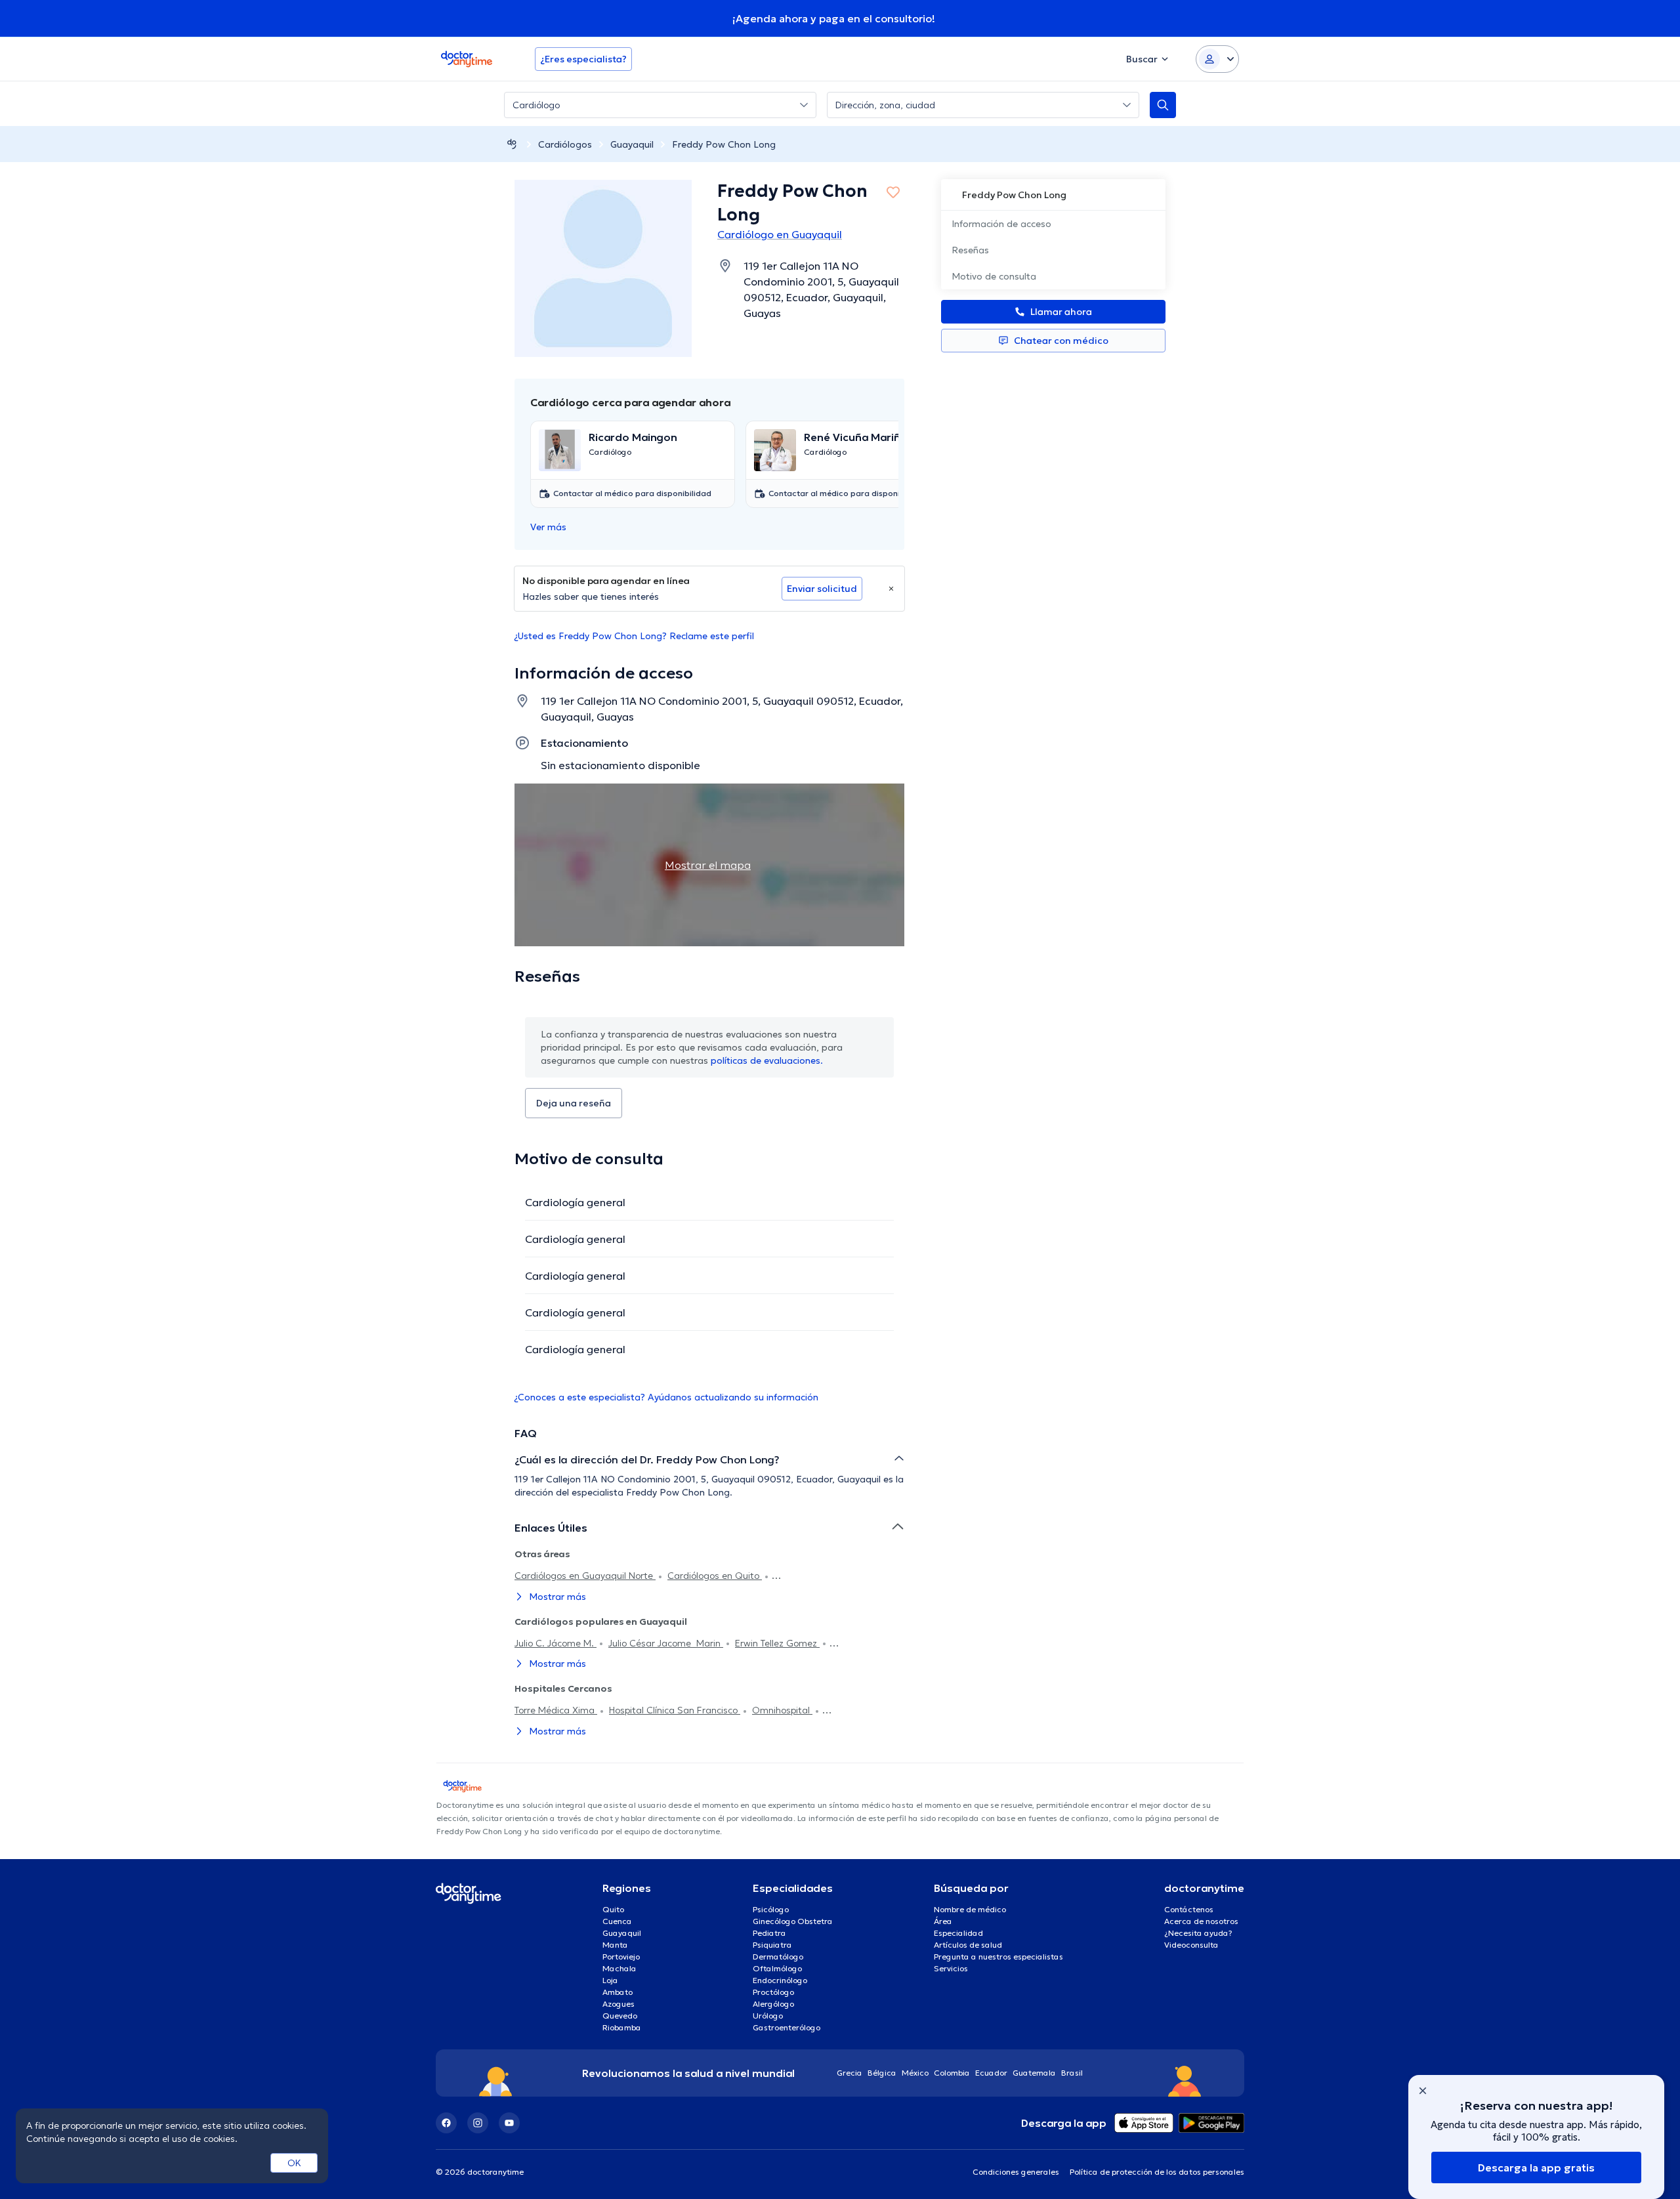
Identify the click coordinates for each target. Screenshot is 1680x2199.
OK (294, 2163)
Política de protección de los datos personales (1157, 2172)
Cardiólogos (565, 144)
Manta (615, 1945)
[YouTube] (509, 2123)
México (915, 2073)
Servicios (951, 1968)
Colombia (952, 2073)
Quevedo (620, 2016)
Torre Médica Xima (556, 1710)
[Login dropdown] (1217, 59)
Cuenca (617, 1921)
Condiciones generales (1016, 2172)
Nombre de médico (970, 1909)
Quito (613, 1909)
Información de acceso (1001, 224)
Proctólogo (773, 1992)
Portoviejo (621, 1957)
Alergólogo (773, 2004)
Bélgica (882, 2073)
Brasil (1072, 2073)
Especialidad (958, 1933)
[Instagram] (478, 2123)
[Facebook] (446, 2123)
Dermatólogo (778, 1957)
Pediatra (769, 1933)
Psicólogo (771, 1909)
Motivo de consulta (994, 276)
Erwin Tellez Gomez (777, 1643)
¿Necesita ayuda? (1198, 1933)
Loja (610, 1980)
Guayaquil (632, 144)
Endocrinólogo (780, 1980)
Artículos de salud (968, 1945)
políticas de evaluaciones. (767, 1060)
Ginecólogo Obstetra (793, 1921)
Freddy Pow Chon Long (724, 144)
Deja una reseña (574, 1103)
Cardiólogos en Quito (715, 1576)
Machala (619, 1968)
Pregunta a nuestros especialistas (998, 1957)
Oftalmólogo (777, 1968)
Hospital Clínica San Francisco (675, 1710)
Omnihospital (782, 1710)
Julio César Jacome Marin (666, 1643)
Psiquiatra (772, 1945)
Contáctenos (1189, 1909)
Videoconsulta (1191, 1945)
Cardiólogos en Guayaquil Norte (585, 1576)
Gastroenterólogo (787, 2027)
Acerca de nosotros (1201, 1921)
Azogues (619, 2004)
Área (943, 1921)
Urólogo (768, 2016)
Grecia (850, 2073)
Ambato (618, 1992)
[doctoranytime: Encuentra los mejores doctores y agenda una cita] (512, 144)
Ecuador (991, 2073)
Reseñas (970, 250)
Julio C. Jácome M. (556, 1643)
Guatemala (1034, 2073)
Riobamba (622, 2027)
